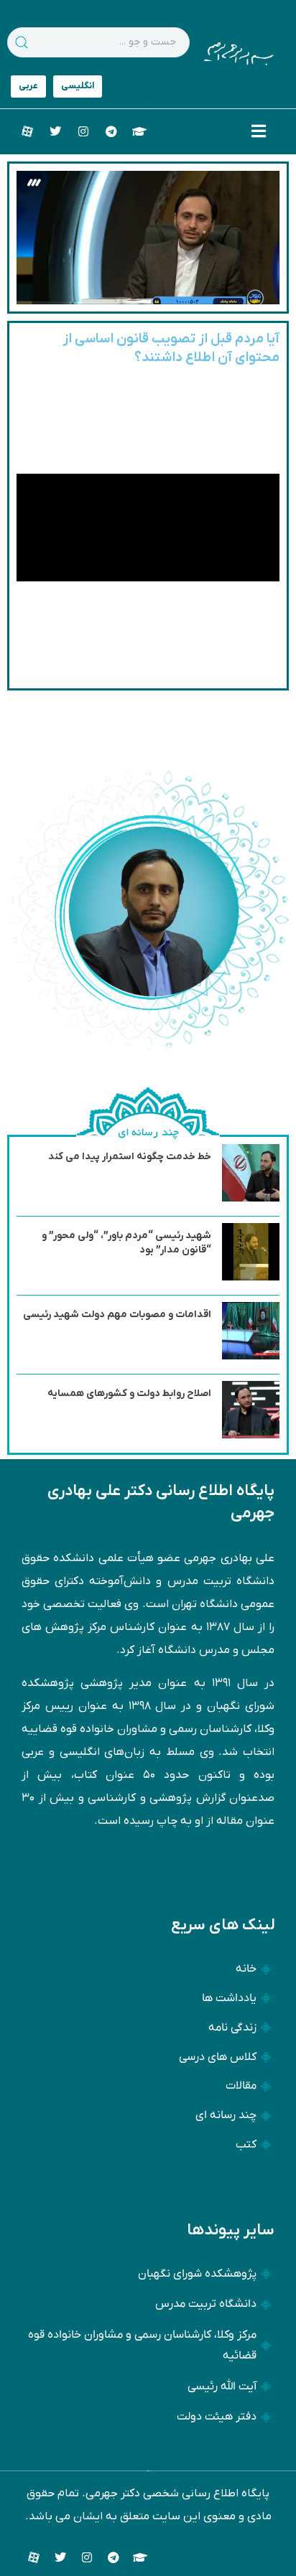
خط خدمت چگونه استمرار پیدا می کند (130, 1157)
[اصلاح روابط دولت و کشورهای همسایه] (251, 1435)
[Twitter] (55, 131)
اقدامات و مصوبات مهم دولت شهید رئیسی (117, 1315)
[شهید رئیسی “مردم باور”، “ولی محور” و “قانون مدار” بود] (251, 1278)
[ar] (28, 86)
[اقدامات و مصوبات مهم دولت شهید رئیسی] (251, 1357)
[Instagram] (83, 131)
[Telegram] (111, 131)
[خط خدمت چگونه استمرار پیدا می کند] (251, 1199)
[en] (78, 86)
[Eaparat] (27, 131)
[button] (259, 131)
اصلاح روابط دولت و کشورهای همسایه (129, 1394)
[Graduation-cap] (139, 131)
